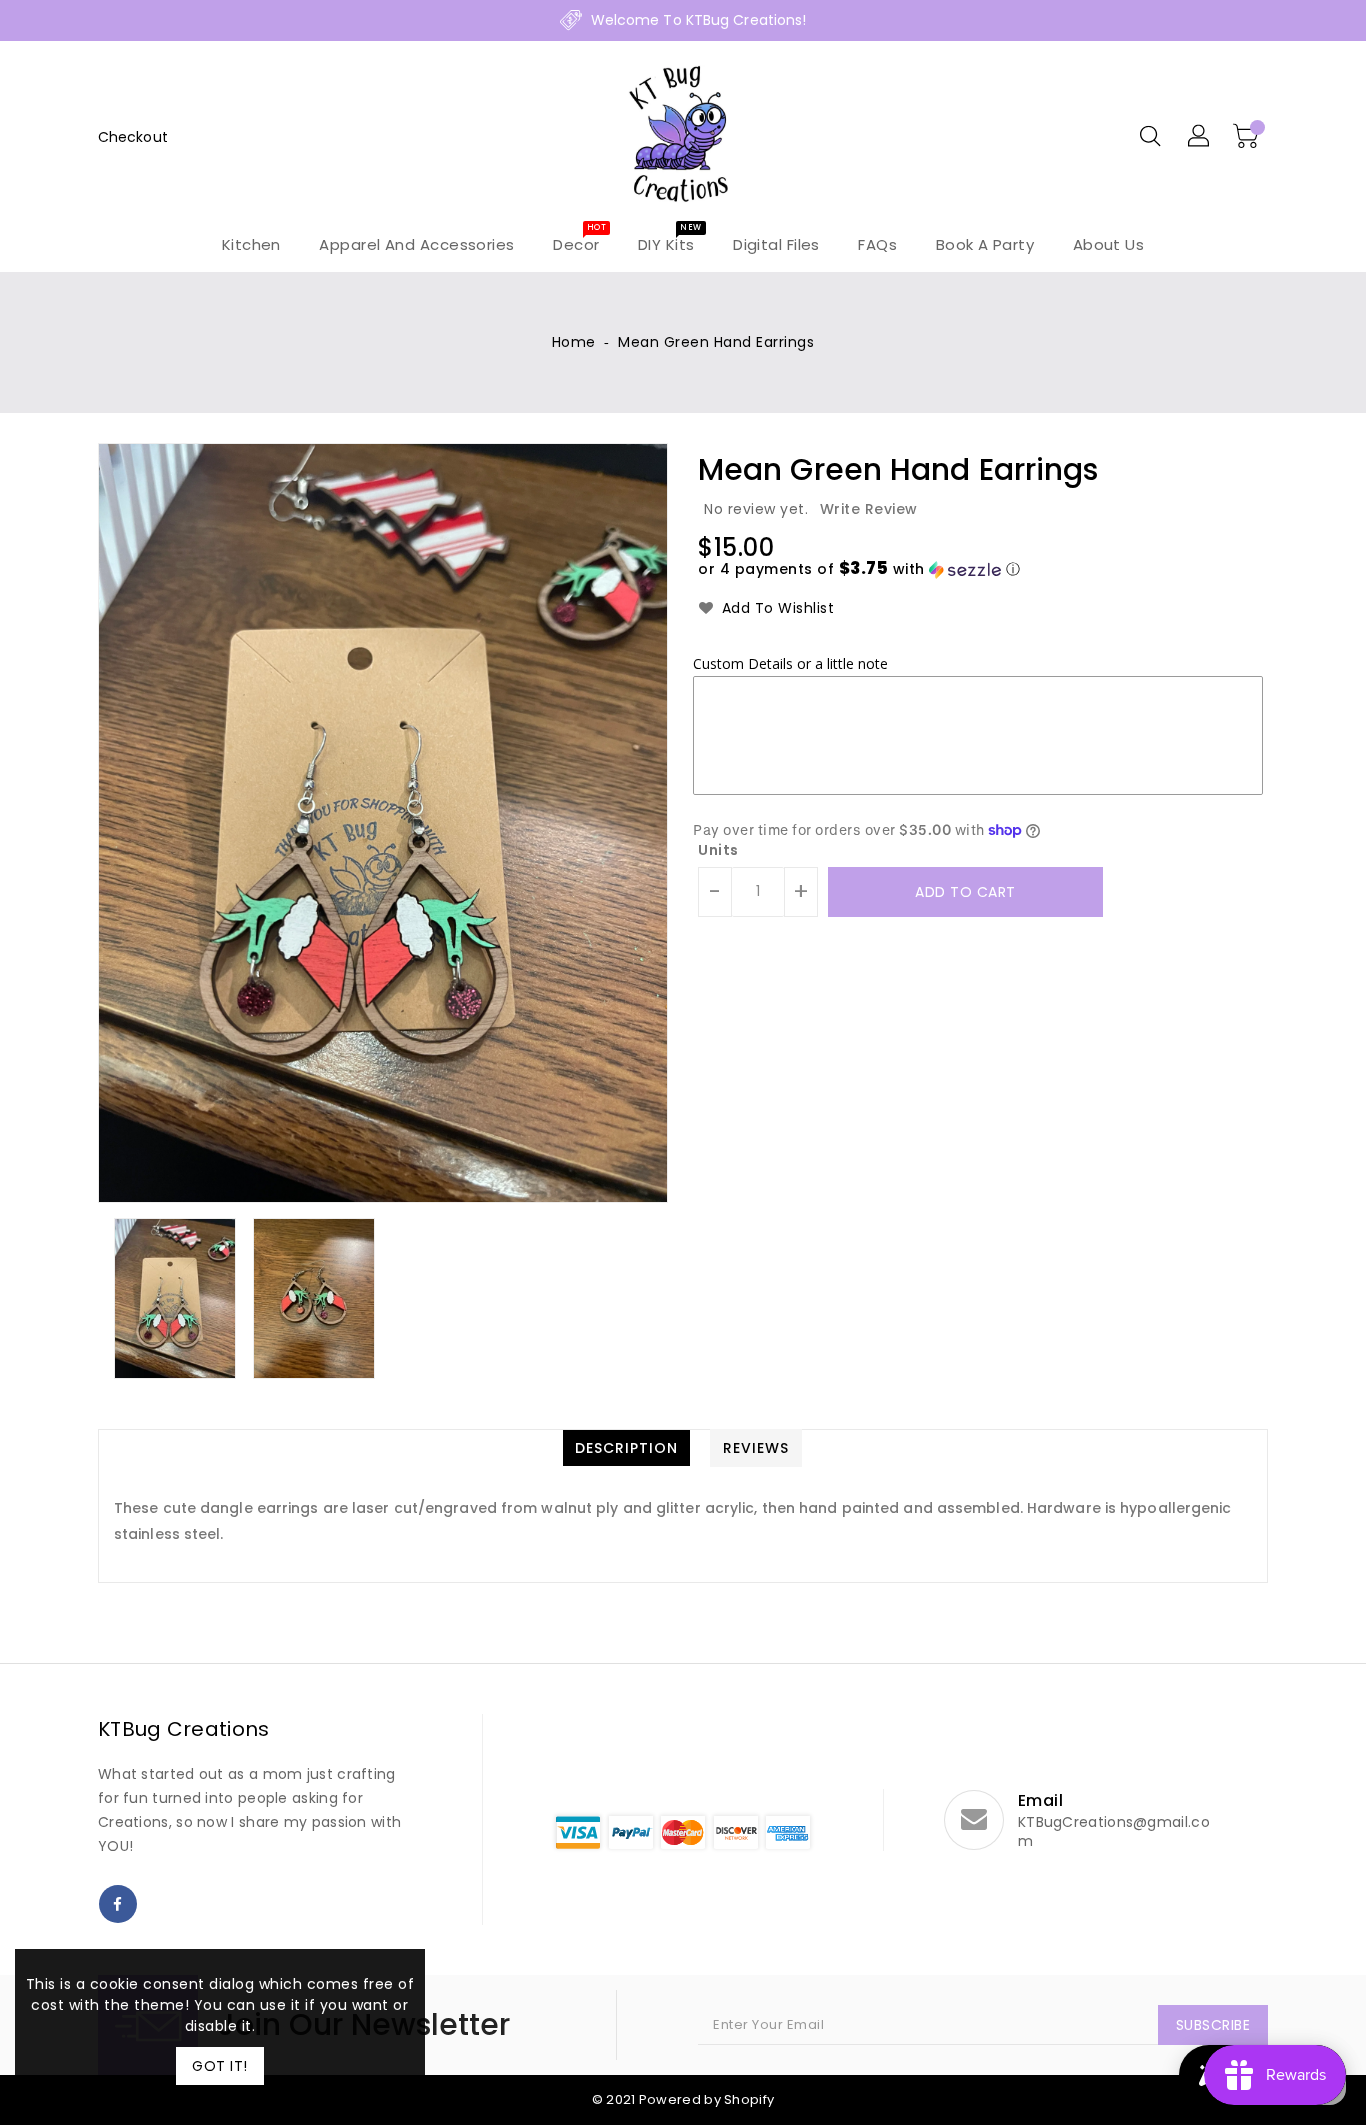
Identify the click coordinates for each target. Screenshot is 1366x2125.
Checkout (133, 137)
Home (574, 342)
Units (718, 850)
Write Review (869, 509)
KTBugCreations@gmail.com (1114, 1832)
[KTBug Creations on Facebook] (118, 1904)
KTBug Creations (184, 1729)
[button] (859, 569)
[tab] (626, 1448)
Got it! (220, 2066)
